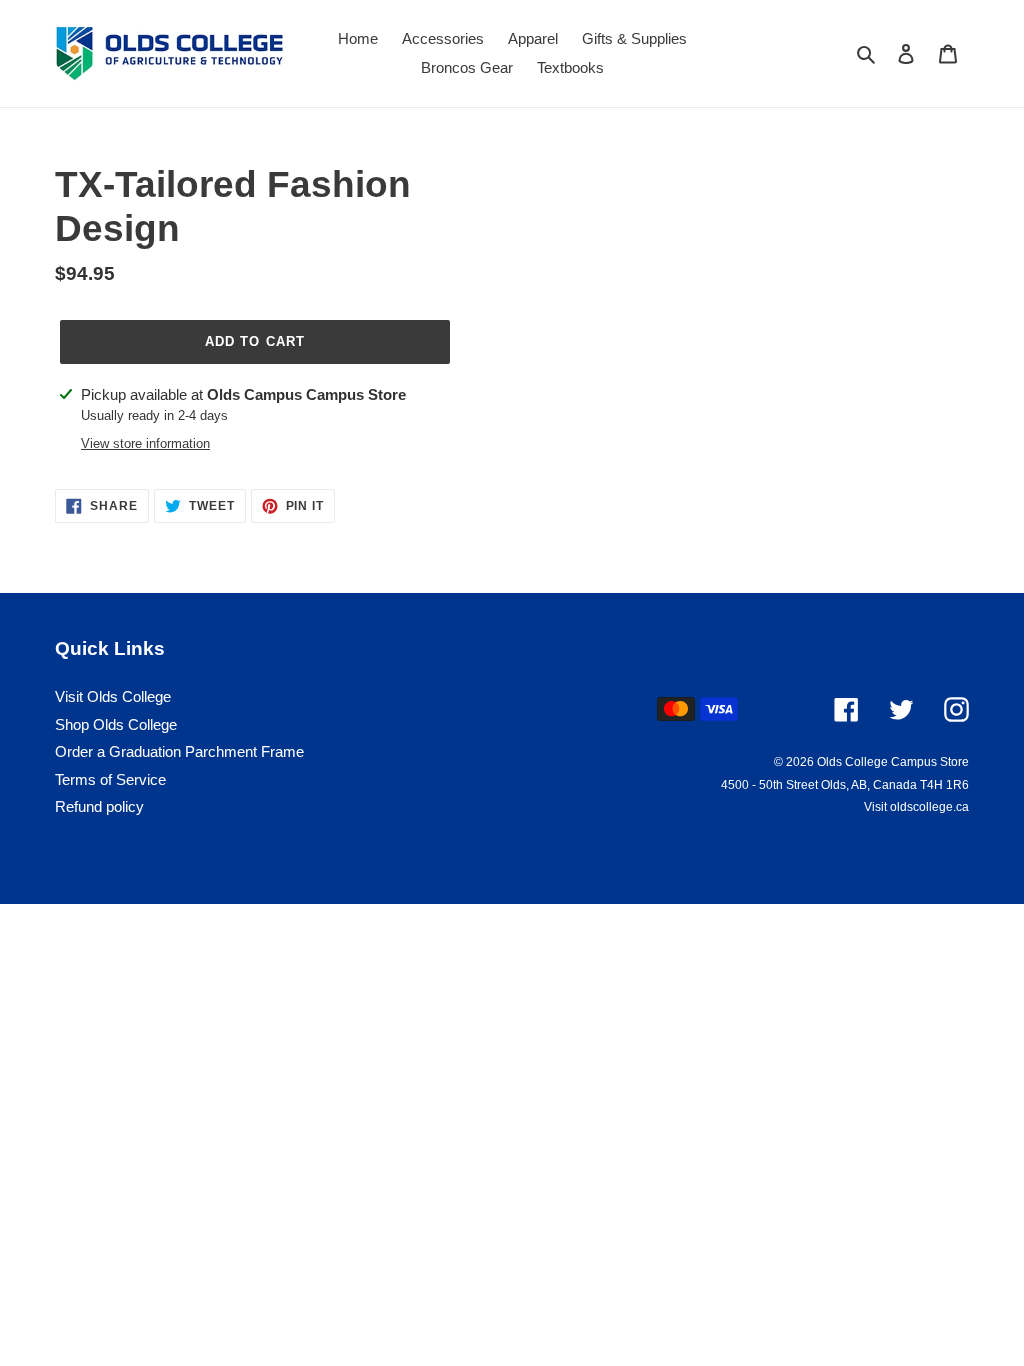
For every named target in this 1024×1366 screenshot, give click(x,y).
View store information (145, 443)
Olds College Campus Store (893, 762)
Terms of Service (110, 779)
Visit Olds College (113, 696)
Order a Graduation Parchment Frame (179, 751)
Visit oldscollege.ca (916, 807)
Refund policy (99, 806)
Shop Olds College (116, 724)
